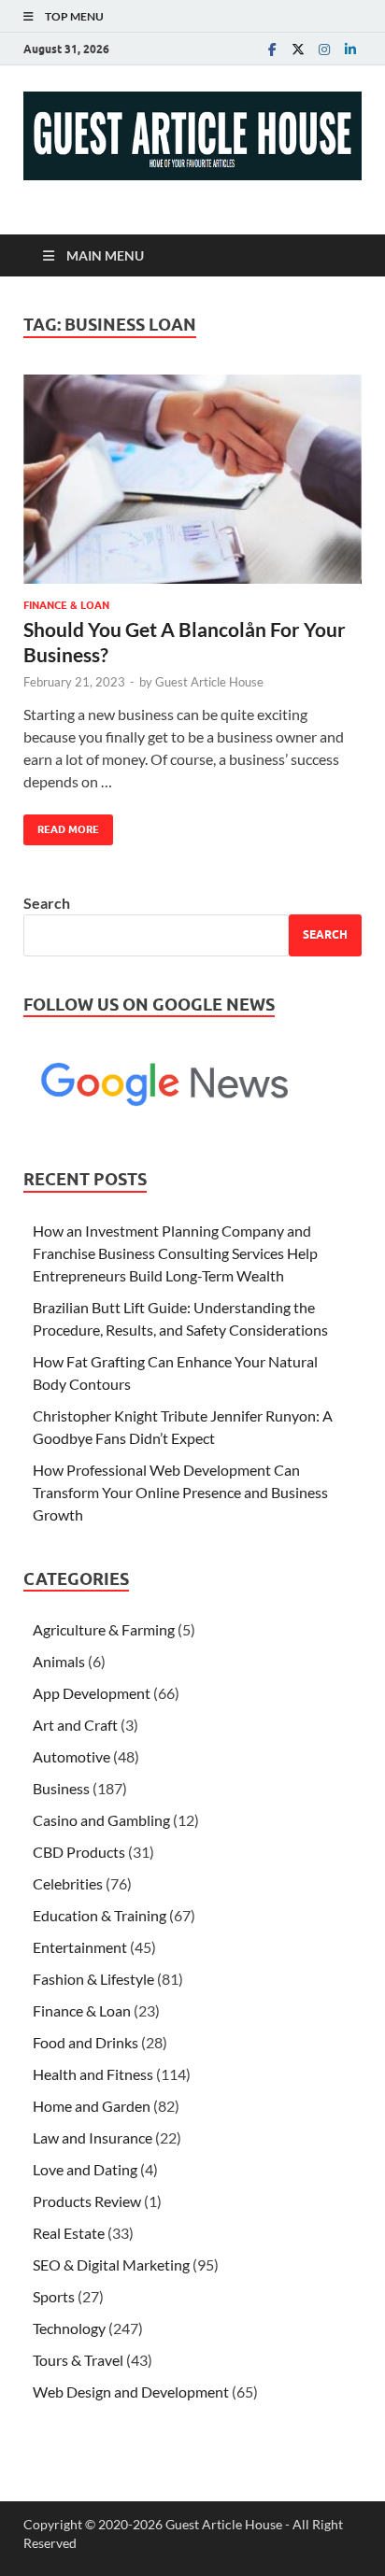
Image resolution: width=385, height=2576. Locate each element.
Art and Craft (75, 1725)
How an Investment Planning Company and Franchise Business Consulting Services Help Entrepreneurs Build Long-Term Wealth (175, 1253)
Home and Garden (92, 2106)
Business (61, 1788)
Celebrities (68, 1883)
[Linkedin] (350, 49)
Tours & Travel (78, 2360)
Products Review (87, 2201)
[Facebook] (272, 49)
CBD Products (79, 1852)
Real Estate (69, 2233)
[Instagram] (324, 49)
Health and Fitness (93, 2074)
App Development (92, 1693)
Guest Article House (209, 682)
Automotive (71, 1756)
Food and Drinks (86, 2042)
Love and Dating (85, 2169)
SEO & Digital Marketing (111, 2265)
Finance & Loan (66, 605)
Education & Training (100, 1915)
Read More (61, 825)
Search (47, 903)
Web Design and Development (131, 2392)
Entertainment (80, 1947)
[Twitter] (298, 49)
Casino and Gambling (101, 1820)
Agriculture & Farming (104, 1629)
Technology (69, 2328)
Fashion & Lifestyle (93, 1979)
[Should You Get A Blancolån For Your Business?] (192, 479)
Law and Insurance (93, 2137)
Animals (59, 1661)
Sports (54, 2296)
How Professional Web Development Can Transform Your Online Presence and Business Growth (180, 1492)
